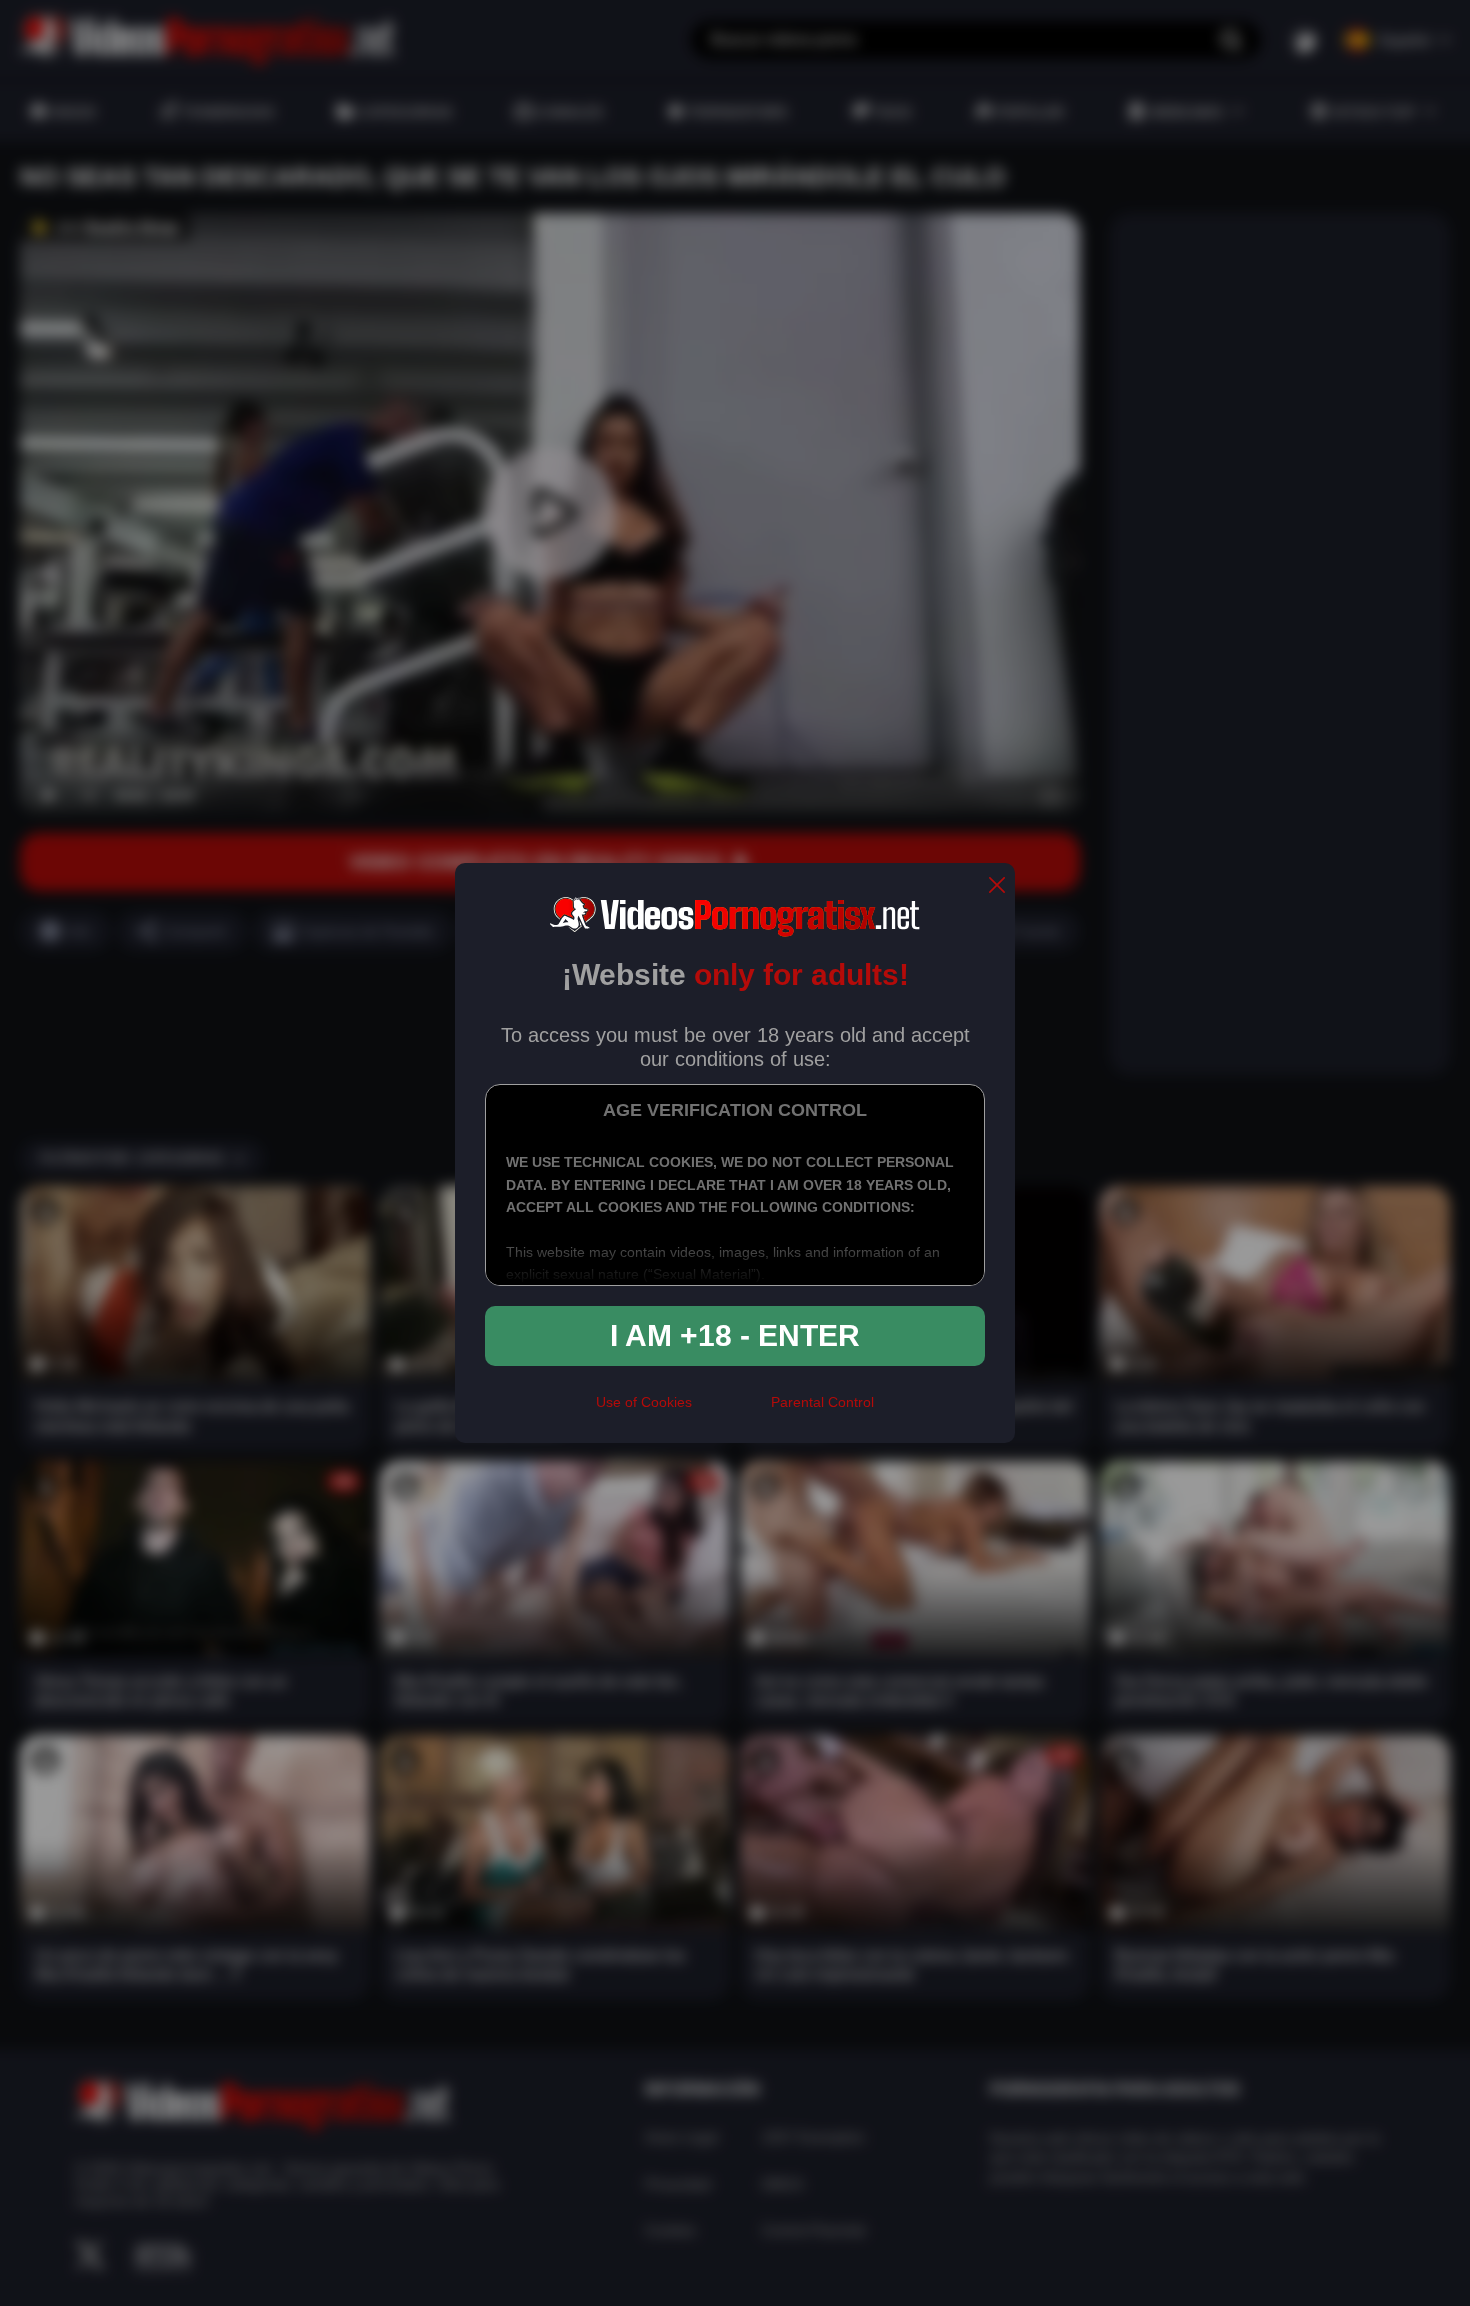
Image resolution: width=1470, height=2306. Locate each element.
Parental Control (822, 1402)
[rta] (731, 1411)
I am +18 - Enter (735, 1335)
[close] (997, 886)
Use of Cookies (644, 1402)
